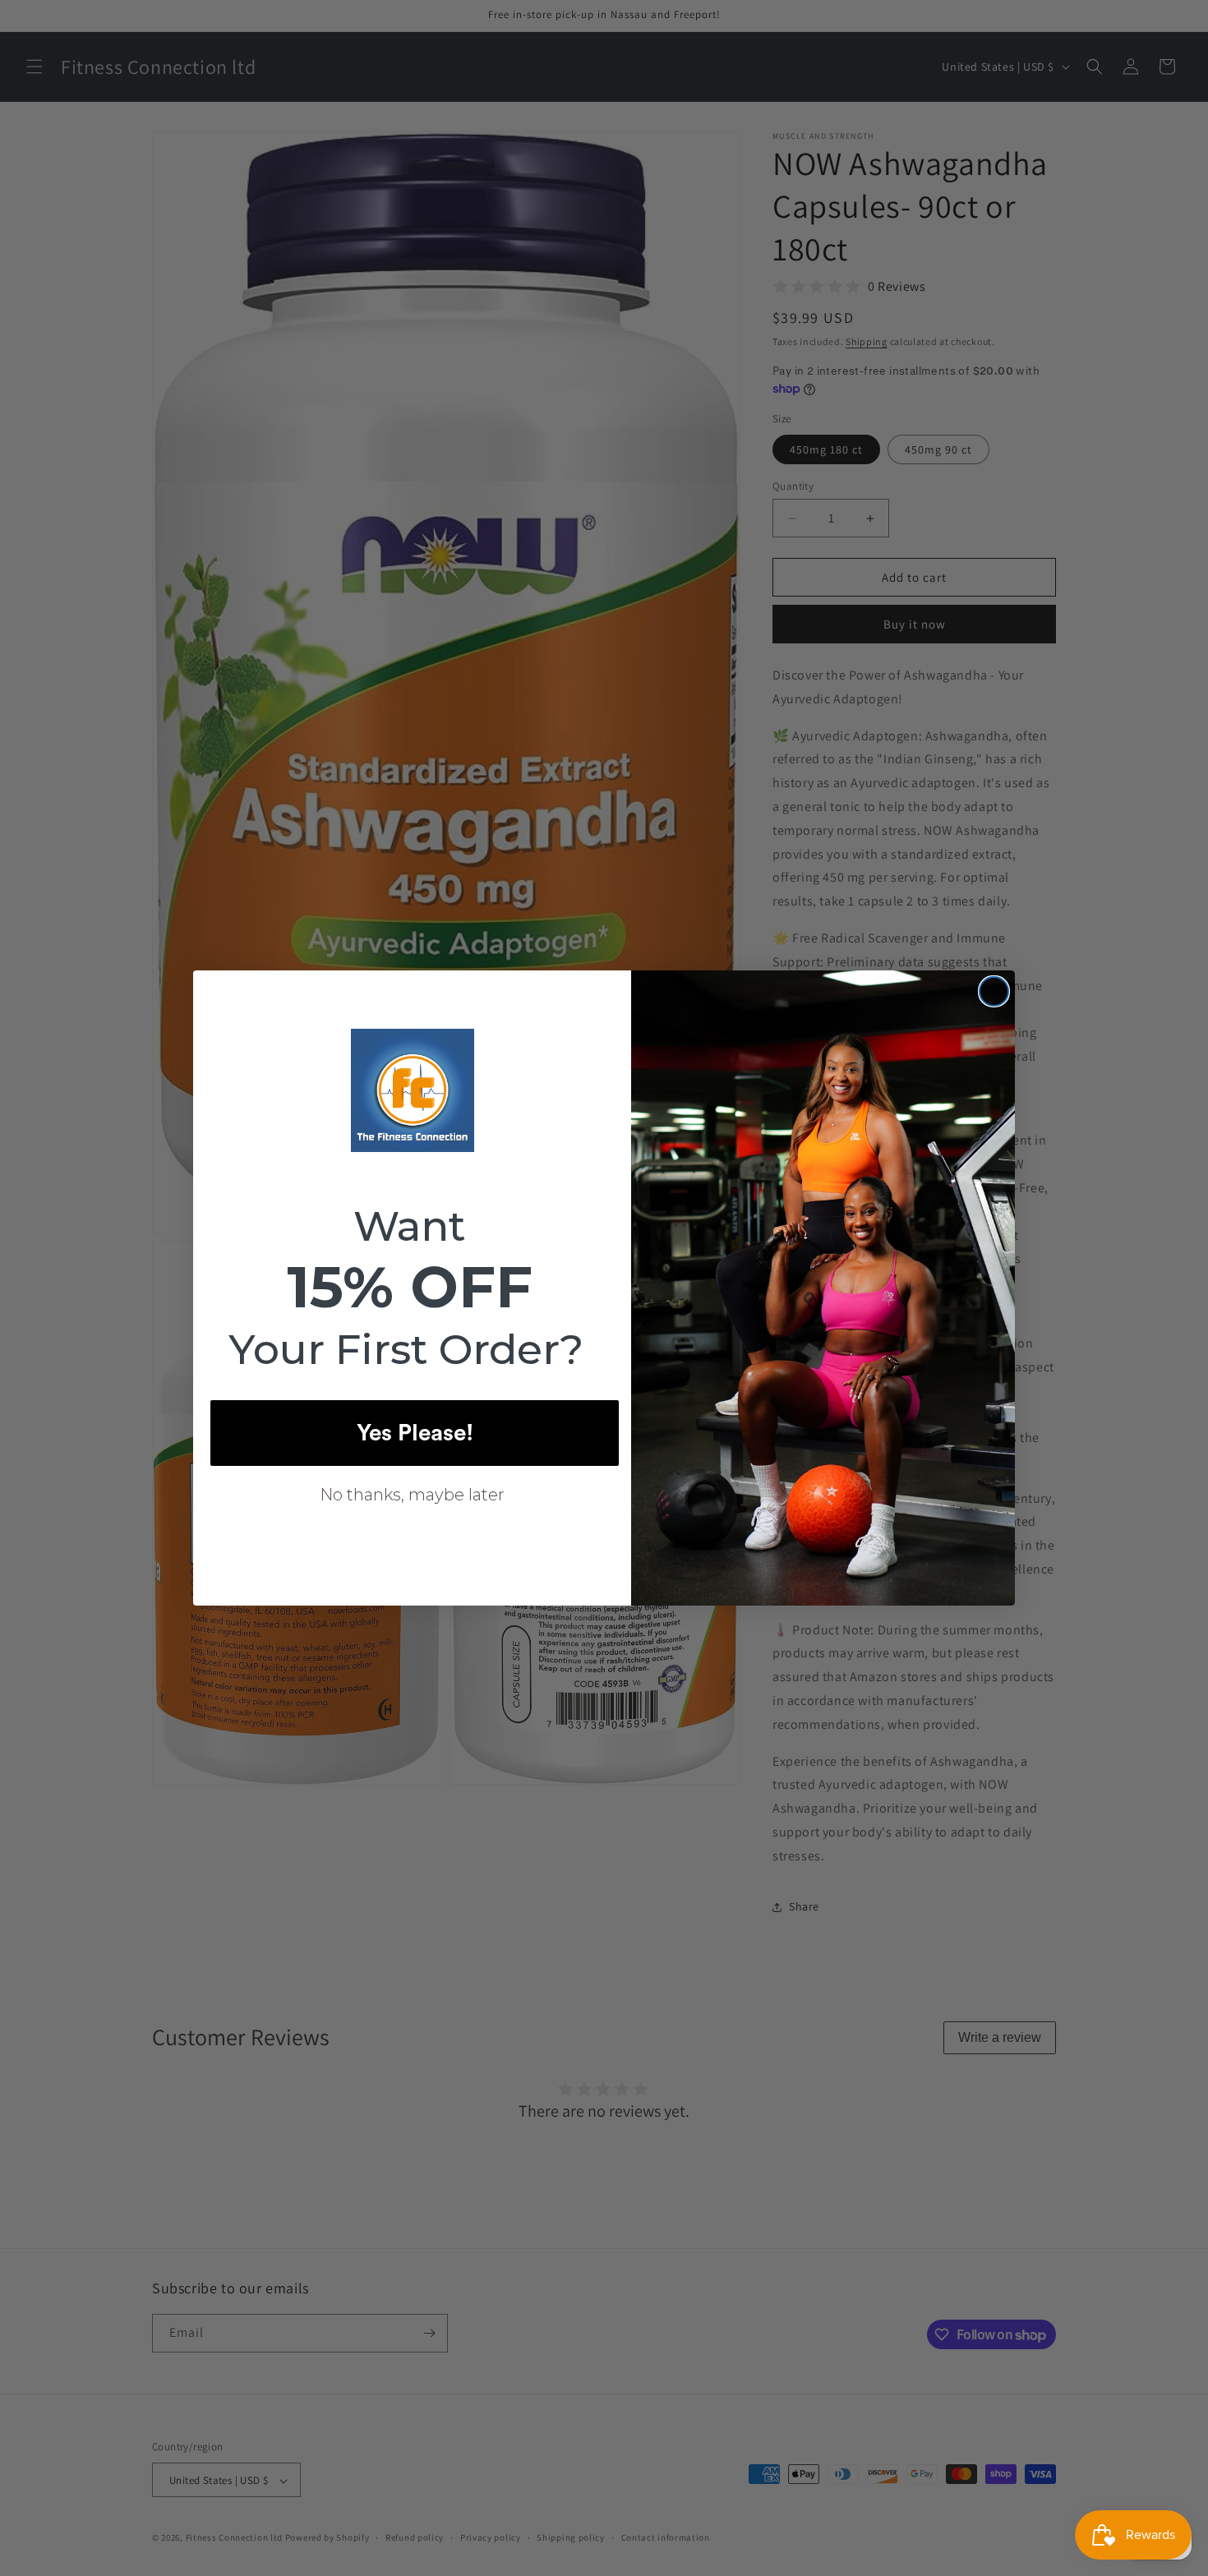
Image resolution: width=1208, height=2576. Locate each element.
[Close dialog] (994, 991)
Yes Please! (415, 1433)
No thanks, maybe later (412, 1495)
